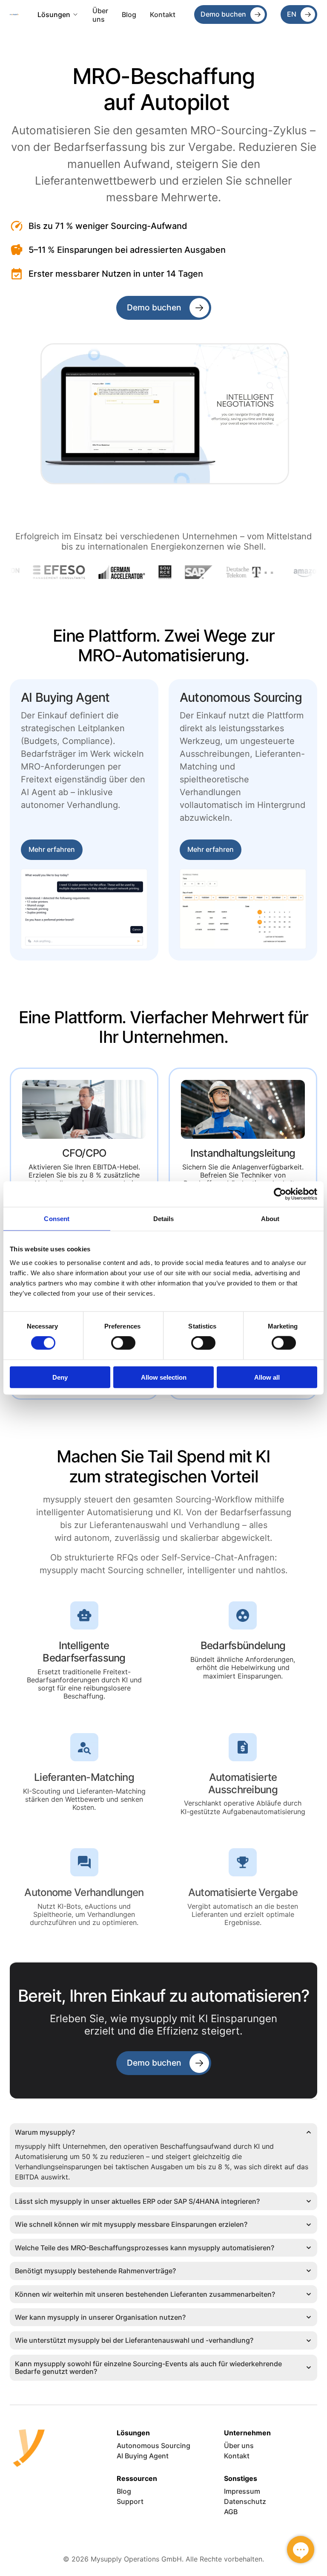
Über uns (101, 15)
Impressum (242, 2491)
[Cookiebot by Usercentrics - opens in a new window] (280, 1194)
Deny (60, 1377)
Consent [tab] (57, 1219)
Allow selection (164, 1377)
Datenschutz (245, 2501)
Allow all (267, 1377)
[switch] (123, 1343)
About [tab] (270, 1219)
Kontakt (163, 14)
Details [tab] (164, 1219)
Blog (129, 14)
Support (130, 2501)
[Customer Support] (301, 2550)
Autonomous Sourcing (153, 2446)
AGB (231, 2512)
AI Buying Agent (143, 2456)
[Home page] (14, 15)
